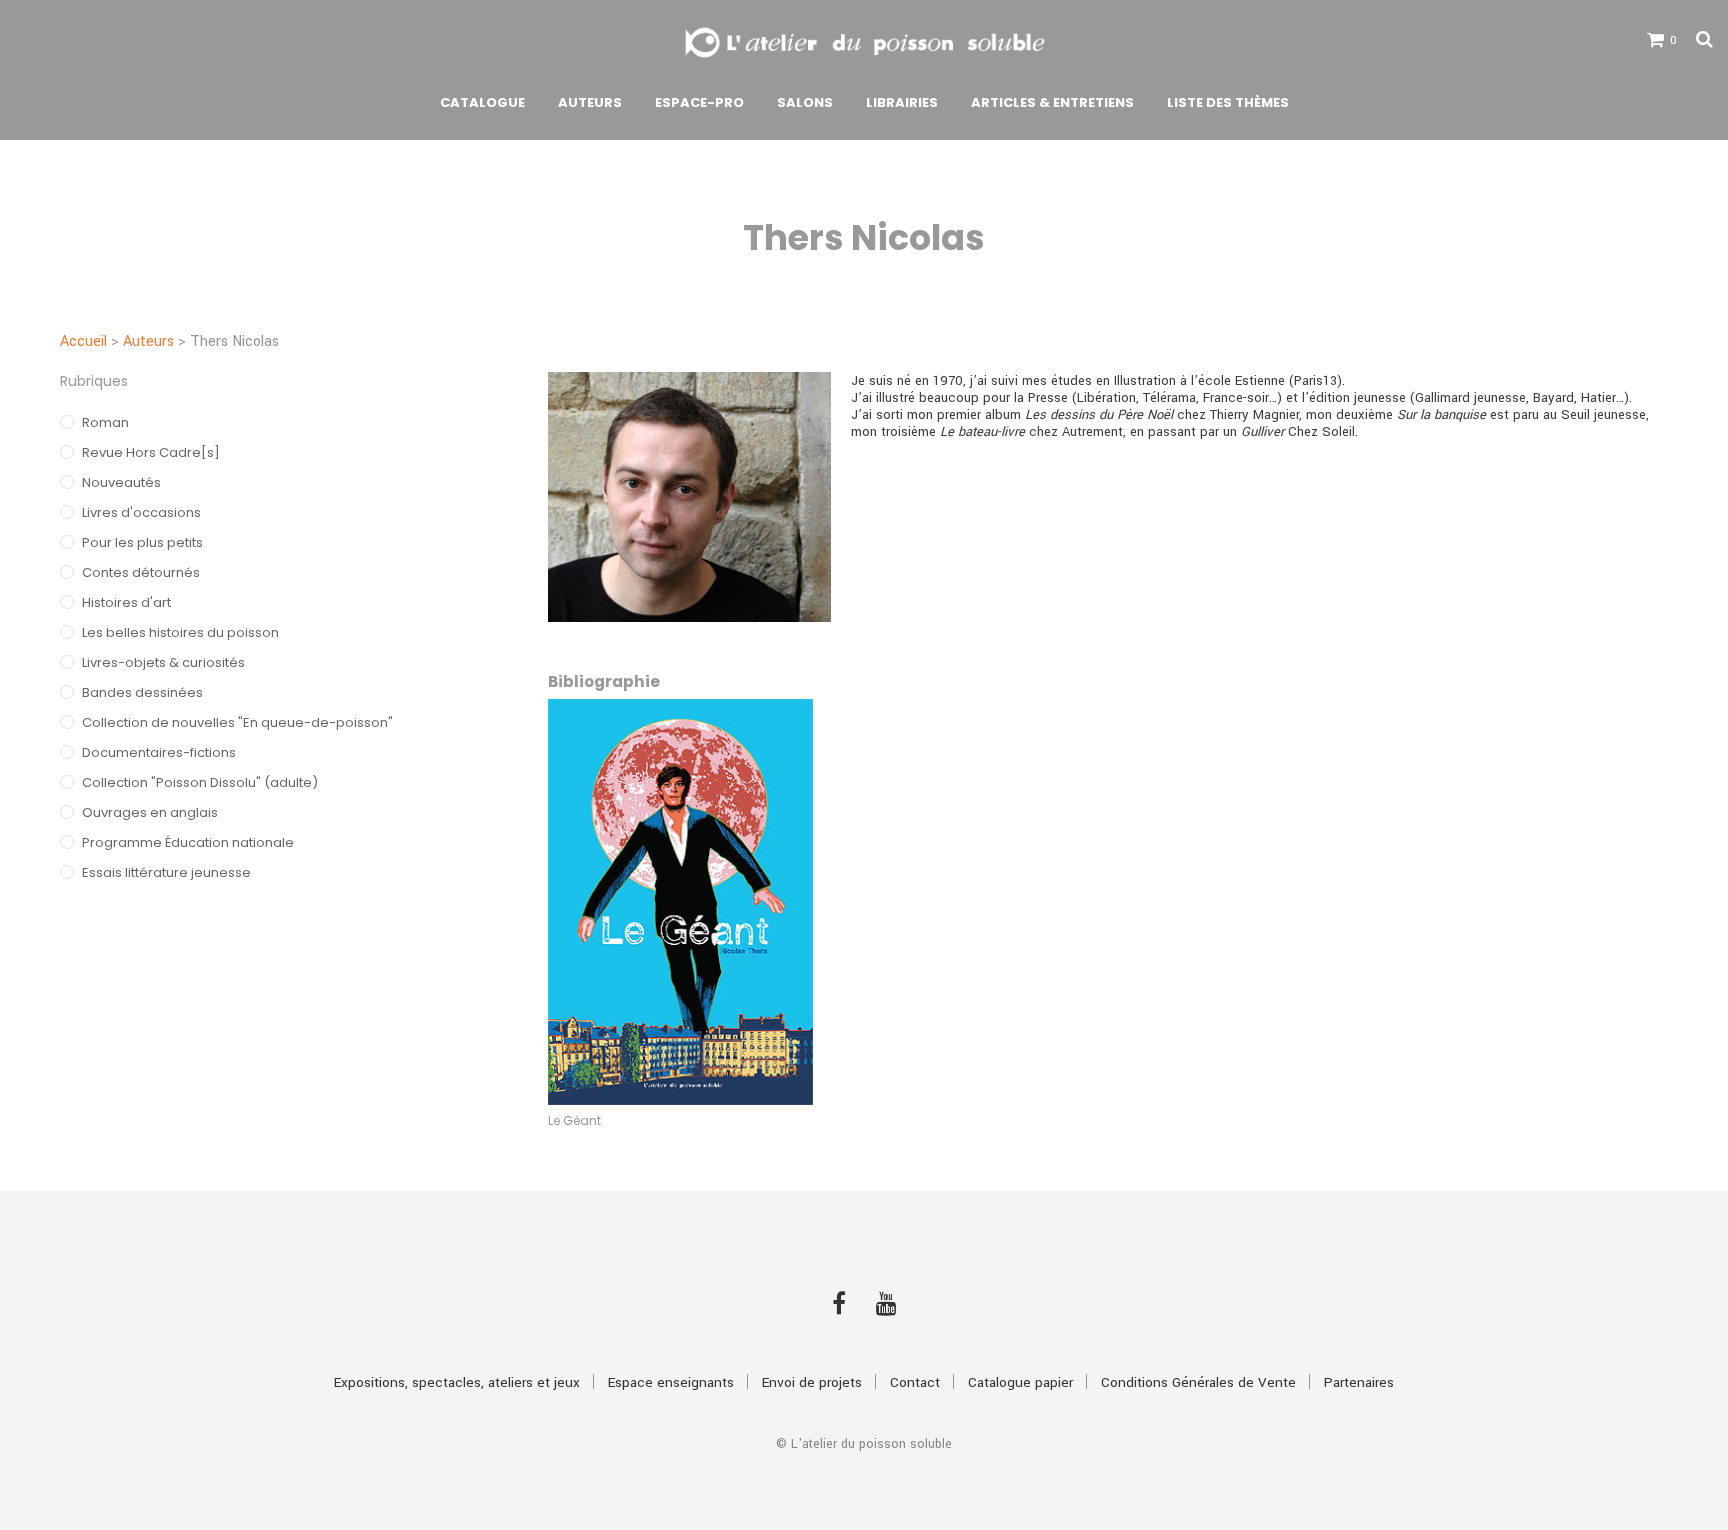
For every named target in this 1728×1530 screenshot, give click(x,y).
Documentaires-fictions (159, 752)
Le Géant (574, 1120)
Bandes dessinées (142, 692)
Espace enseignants (671, 1382)
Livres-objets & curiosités (163, 662)
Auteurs (590, 102)
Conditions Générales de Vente (1198, 1382)
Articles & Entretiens (1052, 102)
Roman (105, 422)
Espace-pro (699, 102)
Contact (915, 1382)
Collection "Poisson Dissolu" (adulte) (200, 782)
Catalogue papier (1020, 1382)
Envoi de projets (812, 1382)
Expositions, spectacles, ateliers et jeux (457, 1382)
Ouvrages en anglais (150, 812)
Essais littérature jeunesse (166, 872)
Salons (805, 102)
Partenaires (1359, 1382)
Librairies (902, 102)
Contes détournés (141, 572)
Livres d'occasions (141, 512)
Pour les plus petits (142, 542)
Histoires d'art (126, 602)
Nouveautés (121, 482)
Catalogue (482, 102)
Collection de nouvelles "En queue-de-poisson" (237, 722)
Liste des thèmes (1228, 102)
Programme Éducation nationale (188, 842)
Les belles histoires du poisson (180, 632)
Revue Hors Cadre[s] (151, 452)
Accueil (83, 341)
